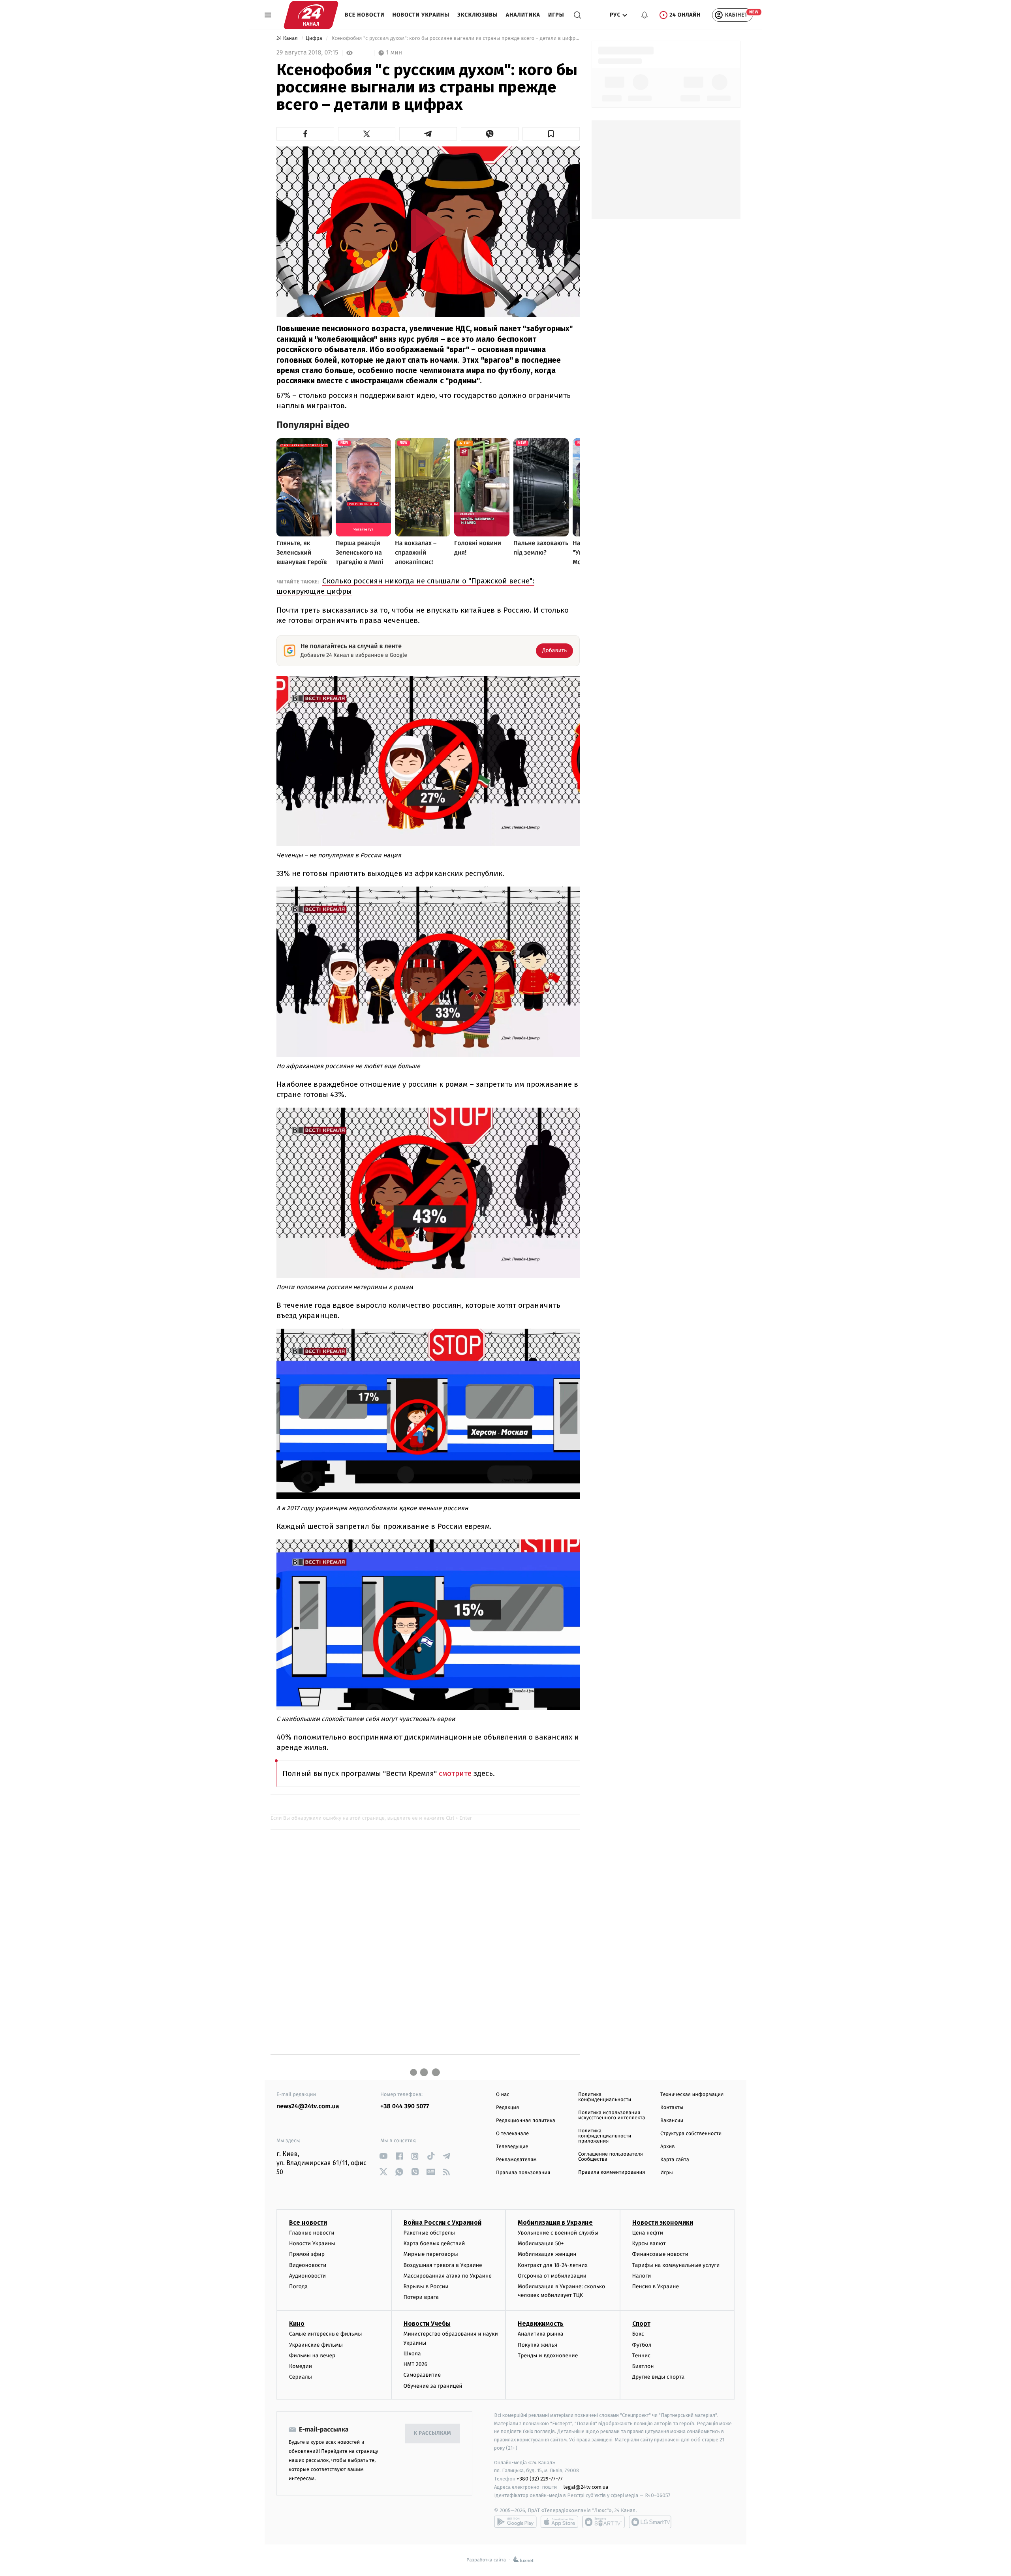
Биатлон (643, 2366)
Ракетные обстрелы (429, 2233)
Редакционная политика (526, 2121)
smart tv (603, 2522)
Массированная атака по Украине (448, 2276)
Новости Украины (421, 15)
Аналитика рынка (541, 2334)
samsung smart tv (650, 2522)
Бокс (638, 2334)
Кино (297, 2324)
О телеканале (512, 2134)
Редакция (507, 2108)
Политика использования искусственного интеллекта (612, 2115)
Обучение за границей (433, 2386)
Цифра (315, 38)
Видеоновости (308, 2265)
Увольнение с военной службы (558, 2233)
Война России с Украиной (443, 2223)
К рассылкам (432, 2433)
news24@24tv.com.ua (308, 2106)
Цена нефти (648, 2233)
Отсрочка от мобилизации (552, 2276)
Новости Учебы (427, 2324)
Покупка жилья (537, 2345)
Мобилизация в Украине (555, 2223)
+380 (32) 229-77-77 (540, 2479)
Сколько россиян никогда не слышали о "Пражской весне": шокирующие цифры (405, 586)
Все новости (365, 15)
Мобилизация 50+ (541, 2243)
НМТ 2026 (416, 2364)
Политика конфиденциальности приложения (605, 2136)
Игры (556, 15)
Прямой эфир (307, 2254)
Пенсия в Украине (656, 2286)
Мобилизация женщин (547, 2254)
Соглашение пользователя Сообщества (611, 2157)
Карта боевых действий (434, 2243)
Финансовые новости (660, 2254)
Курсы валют (649, 2243)
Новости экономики (663, 2223)
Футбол (642, 2345)
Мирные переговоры (431, 2254)
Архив (668, 2147)
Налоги (642, 2276)
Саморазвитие (422, 2375)
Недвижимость (541, 2324)
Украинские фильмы (316, 2345)
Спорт (641, 2324)
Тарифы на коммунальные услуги (676, 2265)
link (383, 2156)
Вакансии (672, 2121)
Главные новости (312, 2233)
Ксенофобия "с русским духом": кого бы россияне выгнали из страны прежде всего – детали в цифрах (455, 38)
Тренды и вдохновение (548, 2356)
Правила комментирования (612, 2172)
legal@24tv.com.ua (586, 2487)
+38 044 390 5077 (405, 2106)
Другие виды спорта (659, 2377)
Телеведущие (512, 2147)
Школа (412, 2354)
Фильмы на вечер (312, 2356)
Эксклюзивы (478, 15)
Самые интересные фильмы (325, 2334)
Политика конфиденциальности (605, 2097)
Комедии (301, 2366)
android (515, 2522)
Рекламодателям (516, 2160)
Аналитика (523, 15)
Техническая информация (692, 2095)
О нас (503, 2095)
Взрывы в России (426, 2286)
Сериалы (301, 2377)
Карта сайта (675, 2160)
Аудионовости (307, 2276)
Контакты (672, 2108)
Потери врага (421, 2297)
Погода (298, 2286)
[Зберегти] (551, 134)
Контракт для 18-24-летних (553, 2265)
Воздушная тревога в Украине (443, 2265)
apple (559, 2522)
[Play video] (428, 231)
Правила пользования (523, 2173)
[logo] (311, 15)
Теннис (642, 2356)
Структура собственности (691, 2134)
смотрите (456, 1773)
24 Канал (288, 38)
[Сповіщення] (645, 15)
